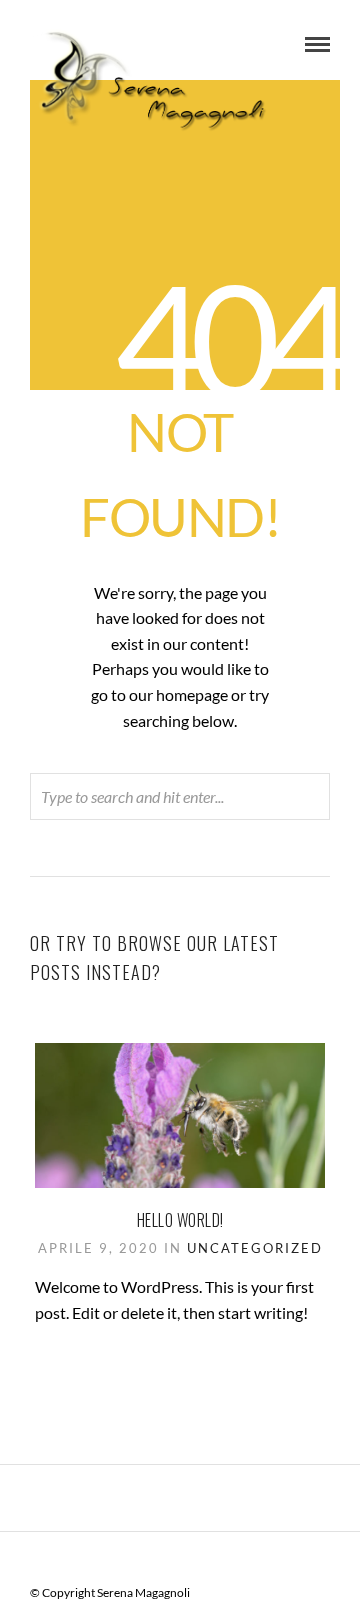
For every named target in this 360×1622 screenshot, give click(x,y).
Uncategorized (255, 1248)
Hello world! (180, 1220)
